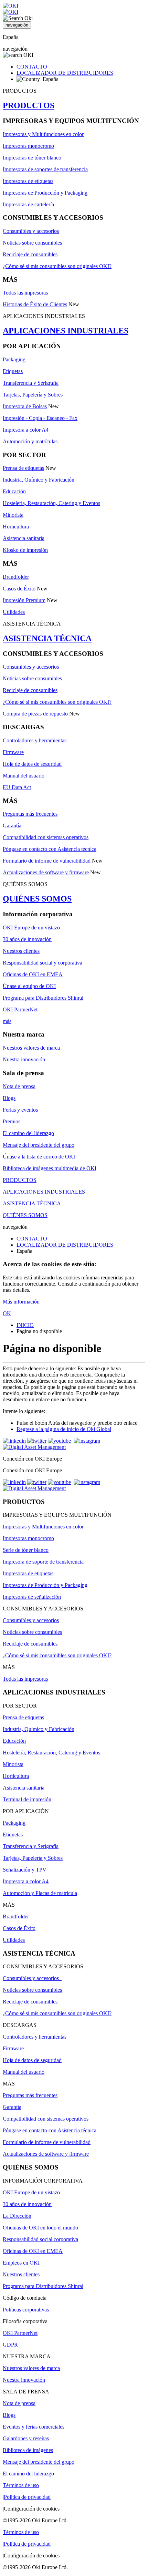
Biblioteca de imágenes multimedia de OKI (50, 1168)
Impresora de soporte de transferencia (43, 1562)
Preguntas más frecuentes (30, 814)
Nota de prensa (19, 1086)
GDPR (10, 2345)
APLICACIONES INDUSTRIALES (66, 331)
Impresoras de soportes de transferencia (45, 169)
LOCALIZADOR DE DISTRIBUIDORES (65, 73)
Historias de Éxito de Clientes (35, 304)
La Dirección (17, 2216)
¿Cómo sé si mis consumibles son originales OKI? (57, 266)
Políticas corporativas (26, 2310)
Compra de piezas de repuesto (35, 714)
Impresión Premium (24, 600)
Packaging (14, 359)
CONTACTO (32, 67)
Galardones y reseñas (26, 2438)
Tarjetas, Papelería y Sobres (33, 395)
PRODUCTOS (29, 105)
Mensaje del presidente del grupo (39, 1145)
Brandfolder (16, 577)
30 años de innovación (27, 939)
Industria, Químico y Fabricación (39, 480)
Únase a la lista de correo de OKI (39, 1157)
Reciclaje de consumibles (30, 254)
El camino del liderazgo (28, 1133)
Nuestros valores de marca (31, 1048)
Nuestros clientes (21, 951)
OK (7, 1313)
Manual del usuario (24, 776)
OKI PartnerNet (20, 1009)
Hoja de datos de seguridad (32, 764)
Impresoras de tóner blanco (32, 158)
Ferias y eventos (20, 1110)
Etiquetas (13, 371)
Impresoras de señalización (32, 1597)
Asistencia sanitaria (24, 538)
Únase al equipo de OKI (29, 986)
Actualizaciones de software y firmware (46, 872)
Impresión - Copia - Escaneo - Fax (40, 418)
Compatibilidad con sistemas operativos (46, 837)
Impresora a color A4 (26, 430)
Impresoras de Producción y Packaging (45, 193)
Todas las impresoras (25, 293)
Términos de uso (21, 2485)
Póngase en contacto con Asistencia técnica (50, 849)
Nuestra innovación (24, 1059)
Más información (21, 1302)
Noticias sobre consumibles (32, 243)
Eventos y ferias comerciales (34, 2427)
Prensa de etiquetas (23, 468)
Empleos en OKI (21, 2263)
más (7, 1021)
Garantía (12, 826)
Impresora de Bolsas (25, 406)
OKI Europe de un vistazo (31, 928)
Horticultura (16, 527)
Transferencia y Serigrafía (31, 383)
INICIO (25, 1325)
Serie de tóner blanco (26, 1550)
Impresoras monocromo (28, 146)
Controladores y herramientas (35, 740)
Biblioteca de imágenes (28, 2450)
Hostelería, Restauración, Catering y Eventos (51, 503)
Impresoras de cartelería (28, 204)
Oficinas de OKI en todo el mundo (40, 2228)
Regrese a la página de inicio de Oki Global (64, 1429)
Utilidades (14, 612)
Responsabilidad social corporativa (40, 2239)
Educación (14, 491)
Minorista (13, 515)
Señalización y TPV (25, 1870)
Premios (12, 1121)
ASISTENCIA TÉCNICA (47, 638)
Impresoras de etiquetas (28, 181)
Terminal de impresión (27, 1799)
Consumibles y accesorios (31, 231)
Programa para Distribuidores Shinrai (43, 998)
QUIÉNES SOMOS (37, 899)
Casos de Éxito (19, 589)
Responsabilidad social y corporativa (43, 963)
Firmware (13, 752)
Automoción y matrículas (30, 441)
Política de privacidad (27, 2497)
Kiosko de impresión (25, 550)
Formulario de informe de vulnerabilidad (47, 861)
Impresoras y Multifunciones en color (43, 134)
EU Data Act (17, 787)
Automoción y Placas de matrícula (40, 1893)
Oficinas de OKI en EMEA (33, 974)
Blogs (9, 1098)
